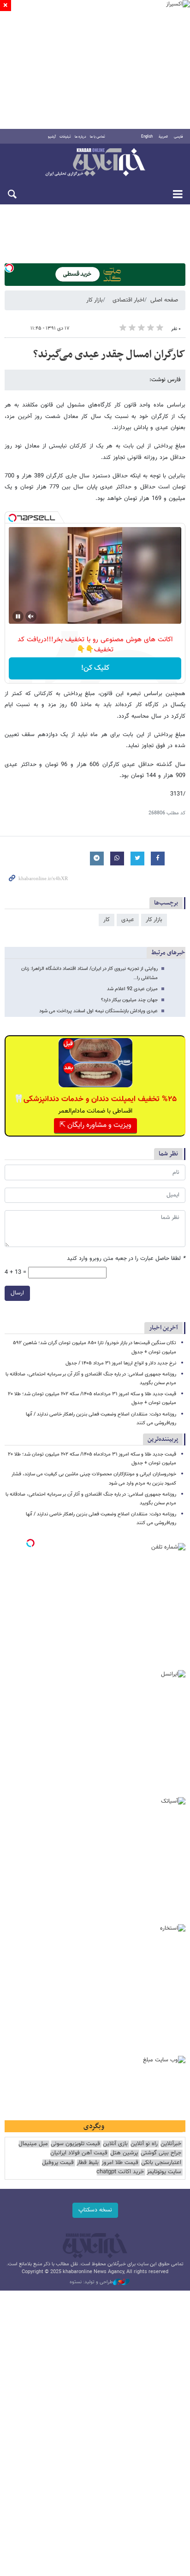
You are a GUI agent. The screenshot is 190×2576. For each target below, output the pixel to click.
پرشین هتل (124, 2153)
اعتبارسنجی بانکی (161, 2163)
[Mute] (31, 616)
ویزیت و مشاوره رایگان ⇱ (95, 1125)
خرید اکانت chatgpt (120, 2172)
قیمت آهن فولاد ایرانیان (79, 2153)
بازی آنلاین (115, 2144)
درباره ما (80, 137)
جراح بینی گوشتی (161, 2153)
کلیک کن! (95, 668)
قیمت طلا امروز (120, 2163)
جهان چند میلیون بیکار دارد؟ (129, 1000)
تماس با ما (98, 137)
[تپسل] (9, 268)
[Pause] (18, 616)
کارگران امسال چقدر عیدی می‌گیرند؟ (109, 354)
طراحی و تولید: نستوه (91, 2282)
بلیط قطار (88, 2163)
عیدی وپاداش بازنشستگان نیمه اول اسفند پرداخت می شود (98, 1011)
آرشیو (52, 137)
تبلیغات (65, 137)
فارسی (178, 137)
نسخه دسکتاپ (95, 2210)
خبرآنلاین (95, 163)
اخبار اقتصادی (128, 300)
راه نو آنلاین (144, 2144)
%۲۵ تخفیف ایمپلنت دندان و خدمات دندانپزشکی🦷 (95, 1099)
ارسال (17, 1293)
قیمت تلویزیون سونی (75, 2144)
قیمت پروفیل (58, 2163)
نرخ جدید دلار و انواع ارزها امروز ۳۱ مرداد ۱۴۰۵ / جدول (121, 1363)
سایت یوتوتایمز (164, 2172)
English (147, 137)
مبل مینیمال (33, 2144)
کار (107, 920)
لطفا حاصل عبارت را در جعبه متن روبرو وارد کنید (126, 1259)
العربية (163, 137)
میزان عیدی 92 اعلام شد (132, 989)
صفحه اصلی (164, 300)
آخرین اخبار (163, 1328)
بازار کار (95, 300)
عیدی (128, 920)
